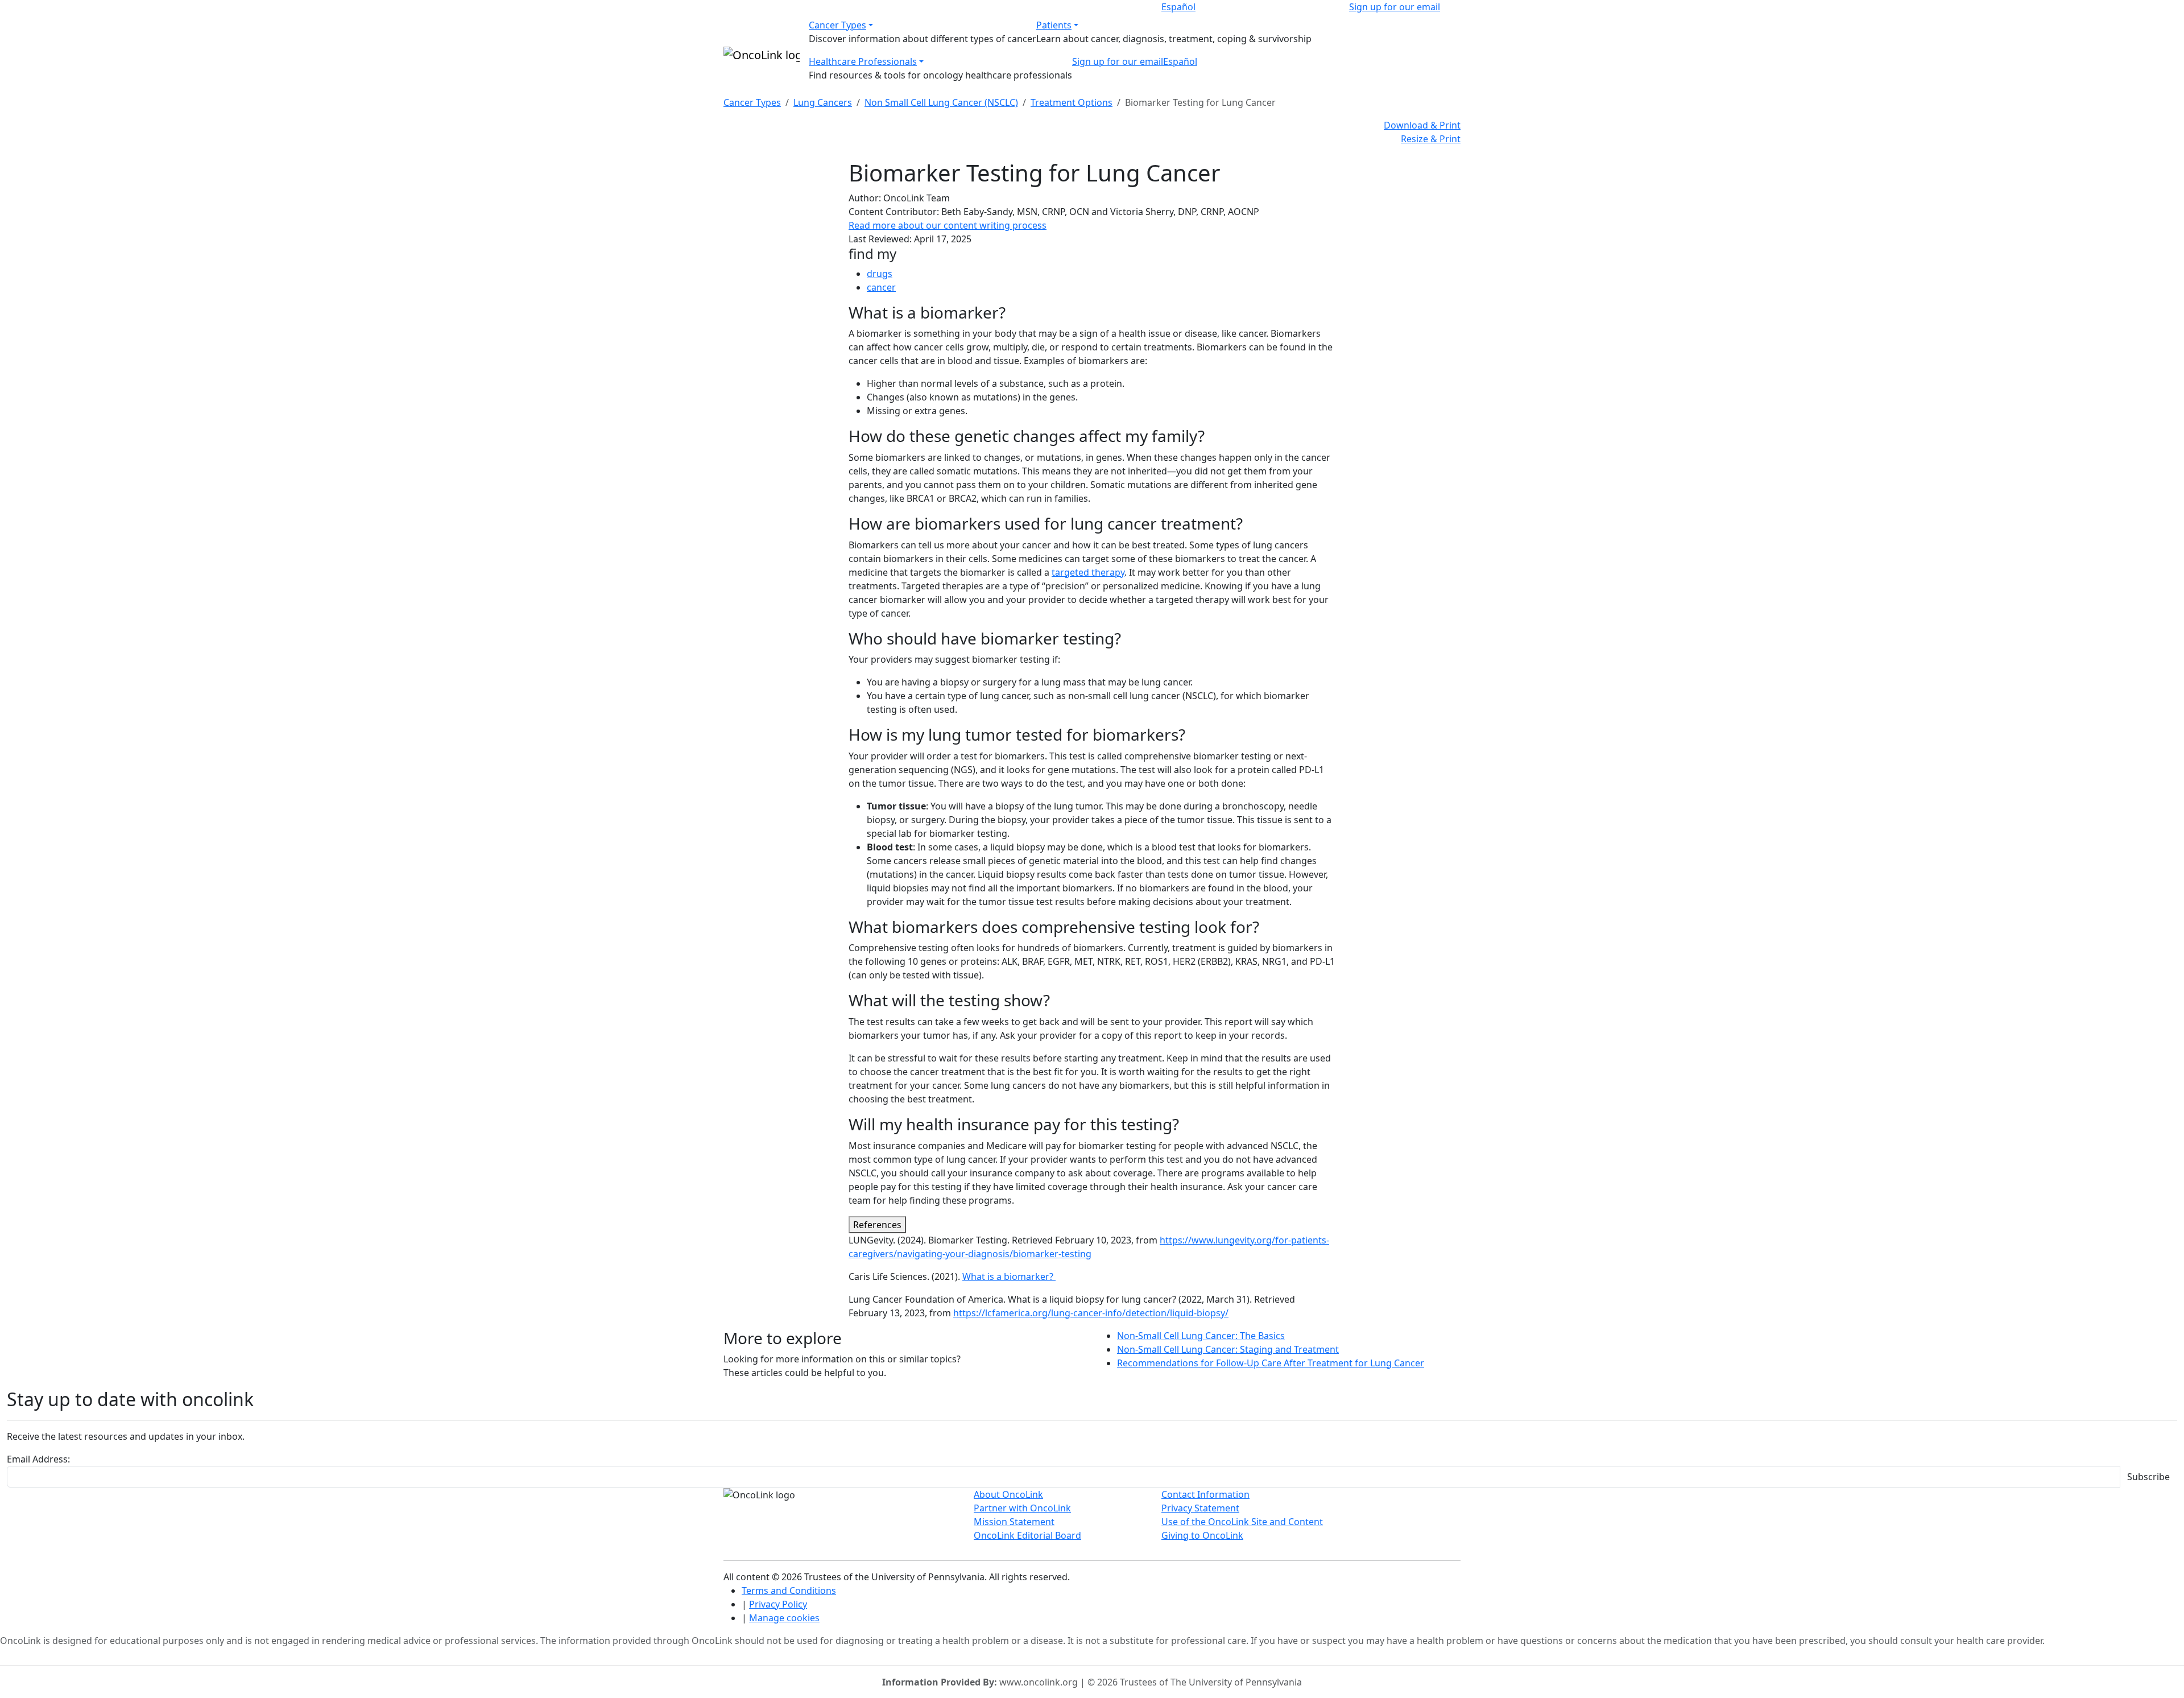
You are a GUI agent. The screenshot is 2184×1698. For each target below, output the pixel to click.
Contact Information (1205, 1494)
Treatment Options (1072, 102)
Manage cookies (784, 1618)
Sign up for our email (1395, 7)
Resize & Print (1431, 139)
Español (1178, 7)
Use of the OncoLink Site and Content (1242, 1522)
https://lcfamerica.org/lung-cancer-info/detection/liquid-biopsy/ (1091, 1313)
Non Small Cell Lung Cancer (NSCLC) (941, 102)
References (877, 1225)
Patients (1054, 25)
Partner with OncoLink (1022, 1508)
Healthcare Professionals (863, 61)
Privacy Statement (1200, 1508)
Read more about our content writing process (948, 225)
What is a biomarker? (1009, 1276)
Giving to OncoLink (1202, 1535)
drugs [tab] (880, 274)
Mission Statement (1014, 1522)
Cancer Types (837, 25)
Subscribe (2148, 1477)
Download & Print (1422, 125)
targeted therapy (1088, 572)
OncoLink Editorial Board (1027, 1535)
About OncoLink (1008, 1494)
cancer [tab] (881, 287)
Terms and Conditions (789, 1590)
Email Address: (38, 1459)
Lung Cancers (823, 102)
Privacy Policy (778, 1604)
